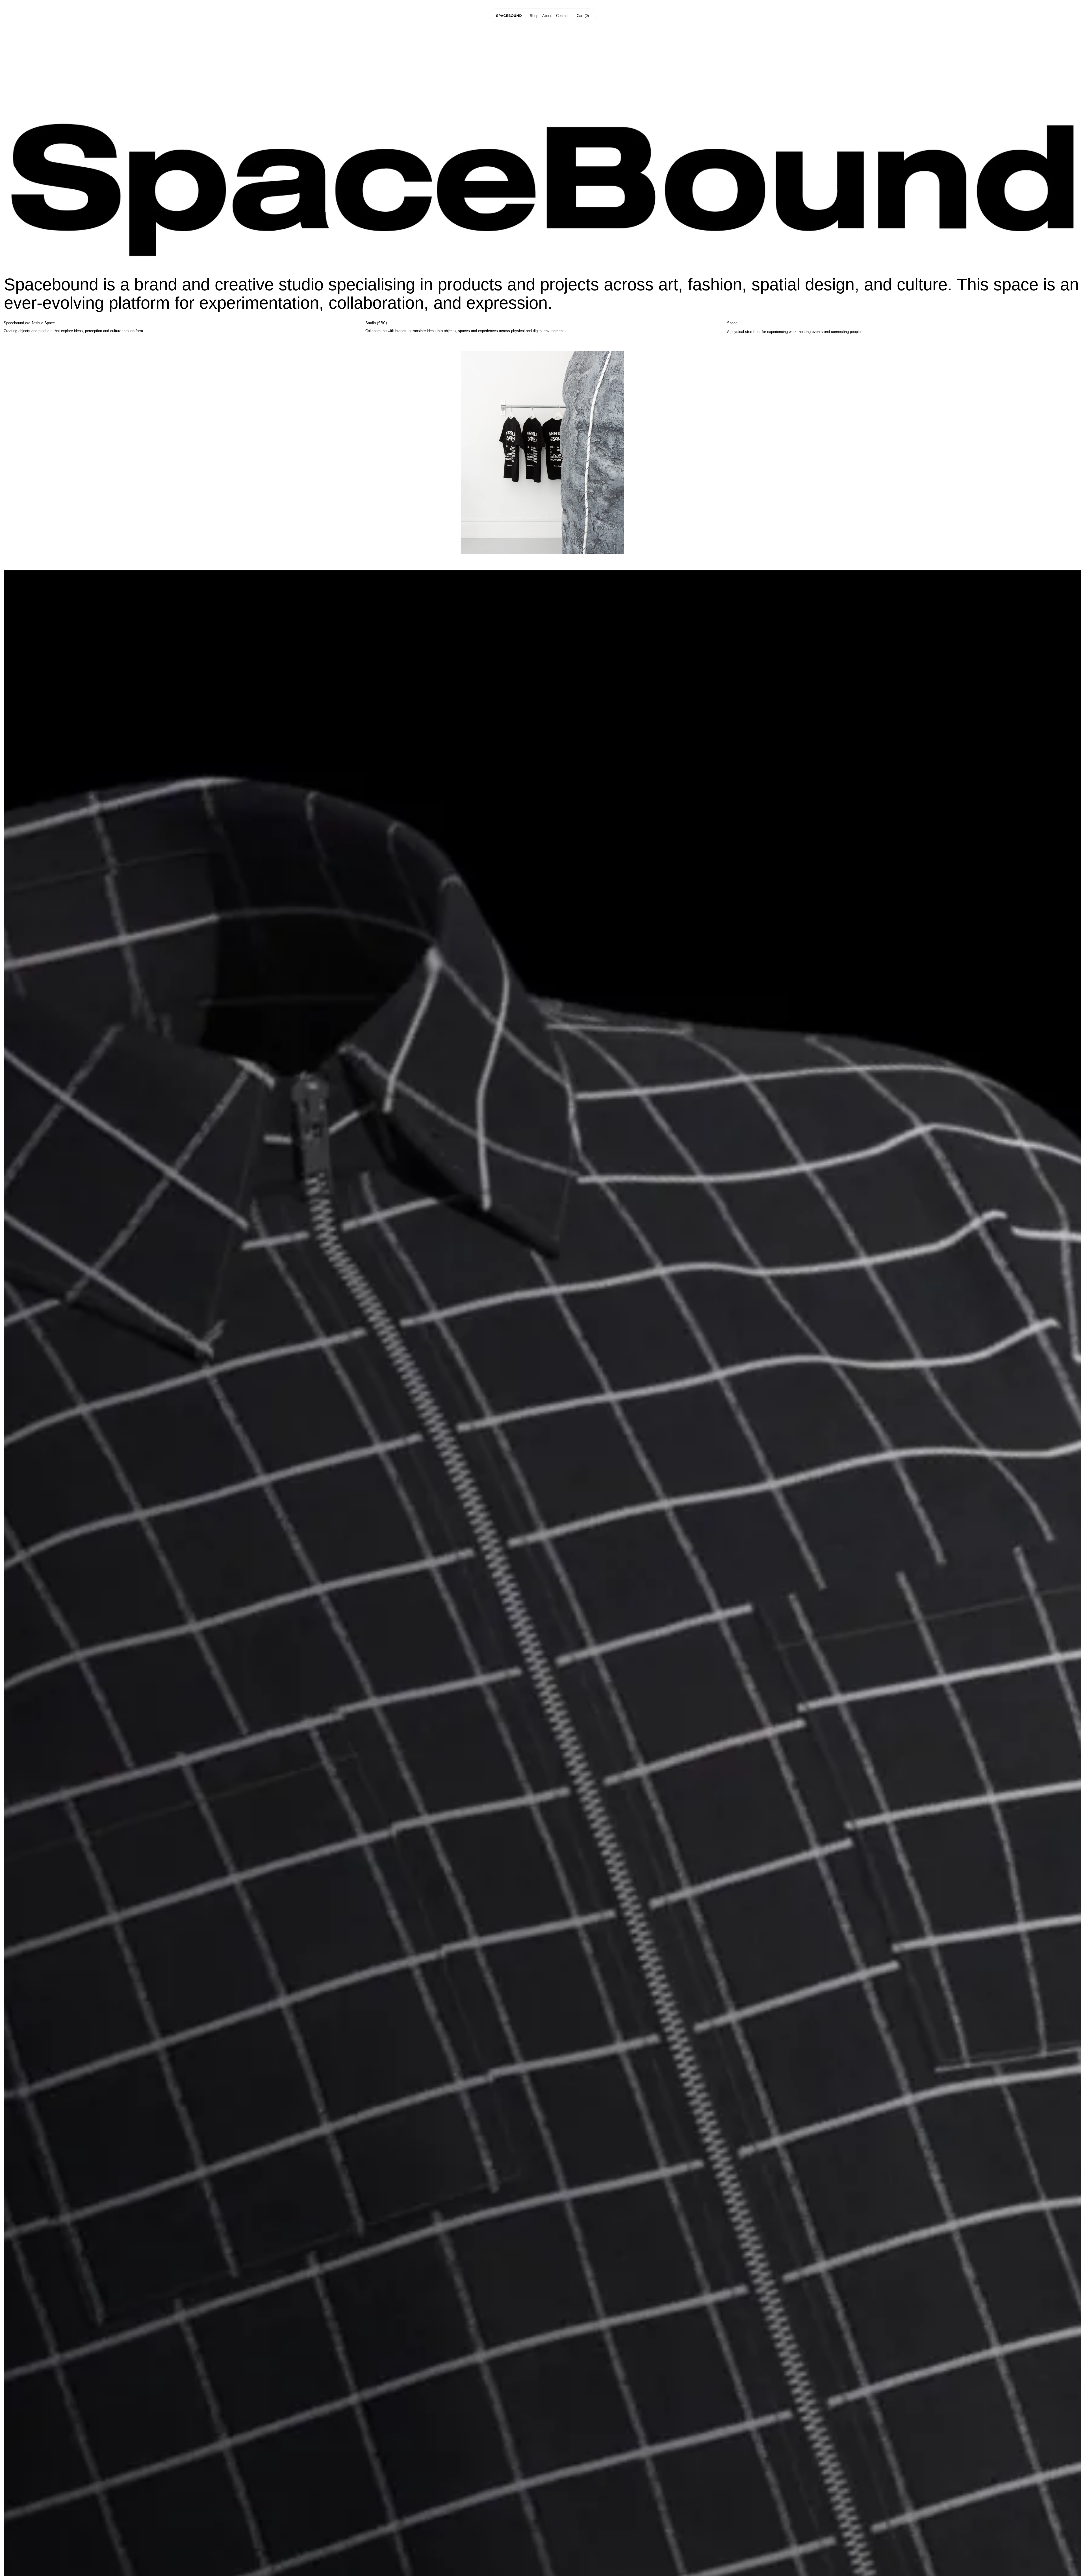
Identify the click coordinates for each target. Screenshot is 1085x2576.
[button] (583, 16)
